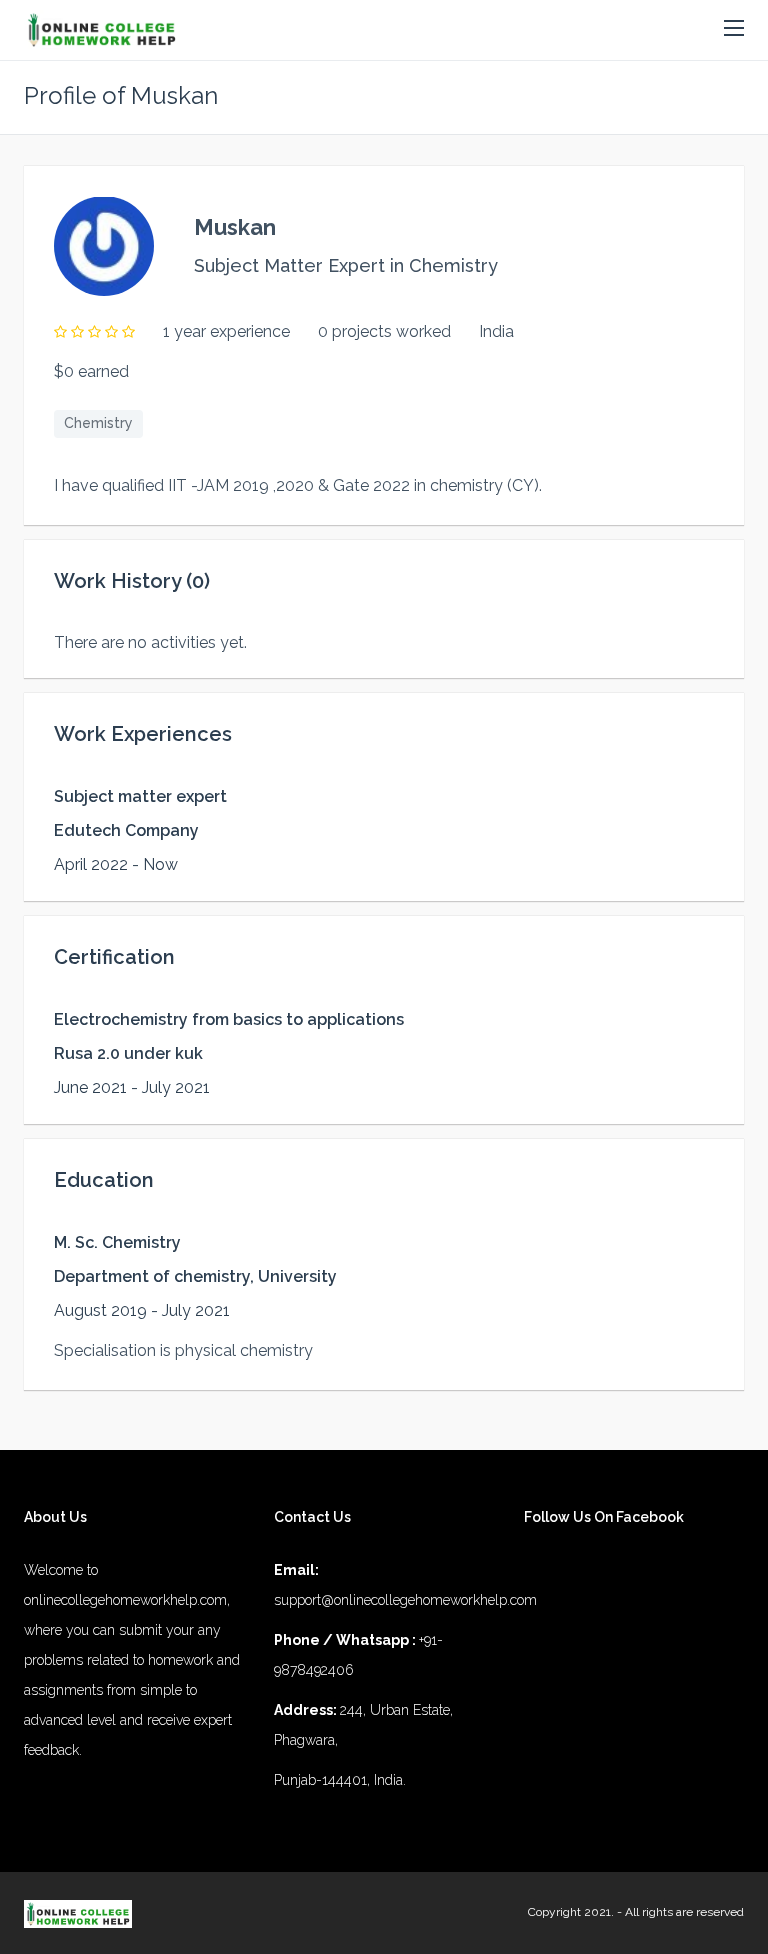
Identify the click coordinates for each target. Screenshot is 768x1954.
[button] (734, 29)
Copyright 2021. (571, 1912)
